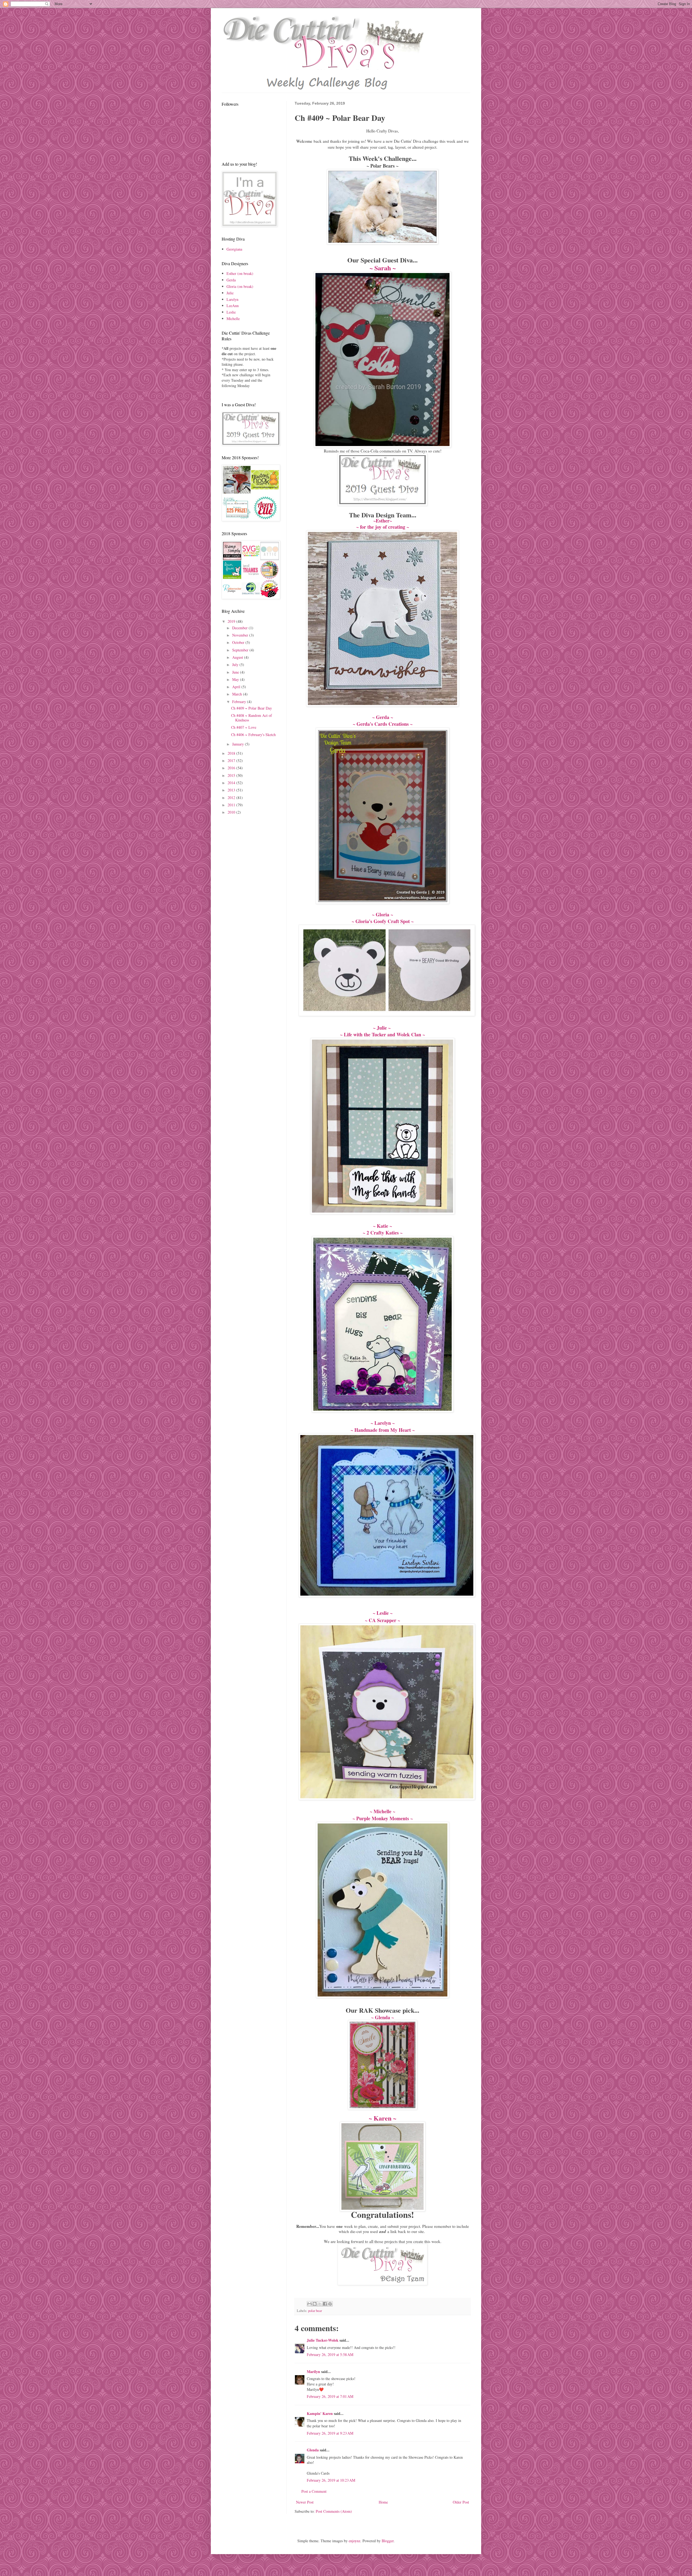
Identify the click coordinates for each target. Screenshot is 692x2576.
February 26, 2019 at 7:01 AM (330, 2396)
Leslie (231, 312)
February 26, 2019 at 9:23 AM (330, 2433)
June (236, 672)
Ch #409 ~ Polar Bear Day (252, 708)
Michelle (233, 319)
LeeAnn (233, 306)
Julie (230, 293)
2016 (232, 768)
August (238, 657)
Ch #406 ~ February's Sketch (253, 735)
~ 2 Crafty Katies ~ (383, 1233)
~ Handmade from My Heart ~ (383, 1430)
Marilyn (313, 2372)
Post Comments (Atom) (334, 2511)
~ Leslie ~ (383, 1613)
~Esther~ (383, 521)
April (237, 687)
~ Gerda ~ (383, 717)
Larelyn (232, 299)
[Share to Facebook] (325, 2304)
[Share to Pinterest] (330, 2304)
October (239, 642)
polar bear (315, 2311)
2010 (232, 812)
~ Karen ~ (382, 2118)
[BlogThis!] (315, 2304)
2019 (232, 621)
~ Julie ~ (383, 1028)
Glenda (313, 2450)
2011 (232, 805)
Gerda (231, 280)
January (239, 744)
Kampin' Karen (320, 2413)
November (241, 635)
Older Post (461, 2502)
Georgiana (234, 249)
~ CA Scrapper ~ (382, 1620)
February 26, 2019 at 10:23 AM (331, 2480)
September (241, 650)
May (236, 679)
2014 (232, 783)
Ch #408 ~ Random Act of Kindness (252, 718)
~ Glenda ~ (382, 2017)
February (240, 702)
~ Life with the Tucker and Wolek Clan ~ (382, 1034)
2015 (232, 775)
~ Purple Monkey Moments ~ (383, 1818)
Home (383, 2502)
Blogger (388, 2541)
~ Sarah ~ (383, 268)
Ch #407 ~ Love (244, 727)
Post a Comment (314, 2491)
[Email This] (310, 2304)
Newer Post (305, 2502)
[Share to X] (320, 2304)
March (238, 694)
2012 (232, 798)
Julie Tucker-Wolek (323, 2340)
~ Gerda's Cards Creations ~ (383, 724)
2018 (232, 753)
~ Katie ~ (382, 1226)
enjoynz (355, 2541)
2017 (232, 761)
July (236, 665)
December (240, 628)
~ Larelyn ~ (383, 1423)
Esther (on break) (240, 273)
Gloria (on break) (240, 286)
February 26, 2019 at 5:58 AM (330, 2354)
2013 (232, 790)
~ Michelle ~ (382, 1811)
